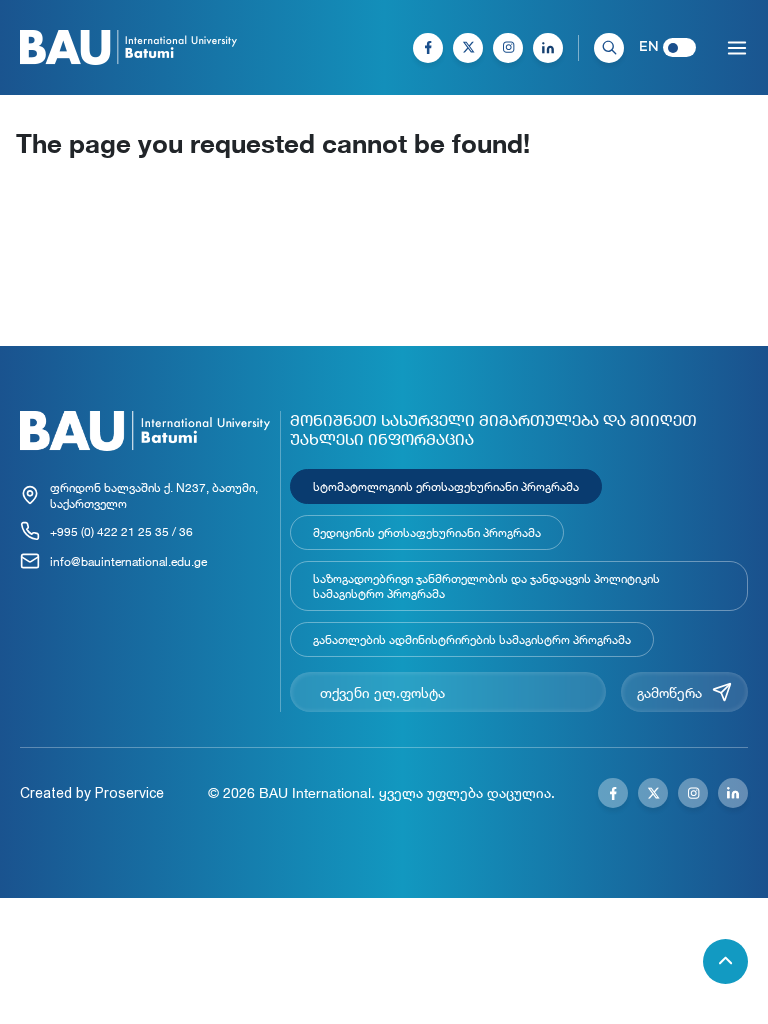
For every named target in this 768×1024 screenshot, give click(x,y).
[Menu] (737, 48)
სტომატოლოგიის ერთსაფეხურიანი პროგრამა (446, 486)
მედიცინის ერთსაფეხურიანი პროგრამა (427, 532)
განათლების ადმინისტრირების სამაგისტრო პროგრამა (472, 639)
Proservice (129, 793)
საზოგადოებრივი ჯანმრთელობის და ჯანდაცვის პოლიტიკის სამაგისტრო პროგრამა (486, 585)
